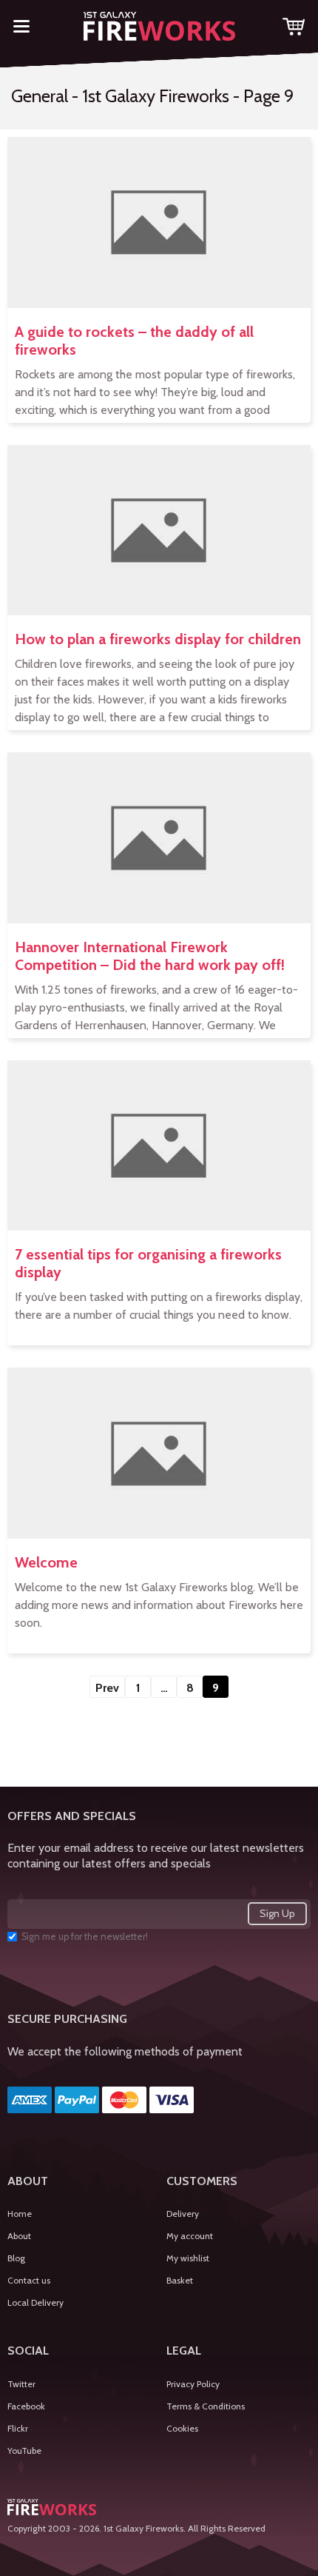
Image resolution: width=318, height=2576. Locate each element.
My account (190, 2236)
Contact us (29, 2280)
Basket (180, 2280)
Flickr (18, 2428)
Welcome (46, 1562)
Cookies (182, 2428)
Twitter (21, 2384)
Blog (16, 2258)
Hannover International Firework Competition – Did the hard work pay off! (150, 956)
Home (20, 2214)
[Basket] (294, 29)
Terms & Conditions (206, 2406)
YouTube (24, 2450)
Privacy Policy (193, 2384)
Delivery (183, 2214)
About (19, 2236)
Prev (107, 1688)
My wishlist (188, 2258)
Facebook (26, 2406)
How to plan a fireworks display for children (158, 639)
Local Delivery (35, 2302)
